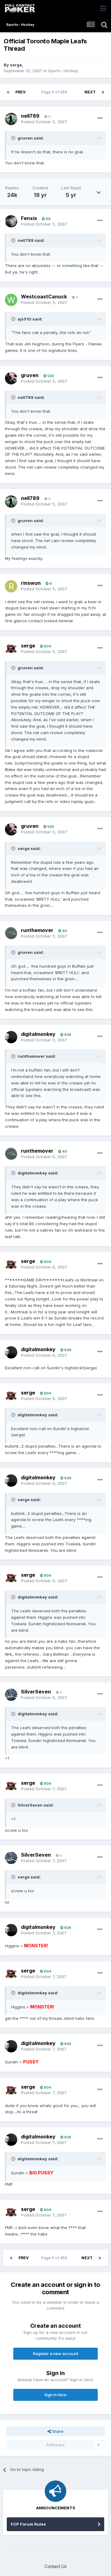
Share (57, 2431)
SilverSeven (36, 1692)
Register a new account (56, 2354)
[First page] (8, 92)
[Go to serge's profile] (11, 649)
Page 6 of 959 (55, 92)
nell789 (30, 116)
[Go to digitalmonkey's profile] (11, 1037)
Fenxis (29, 218)
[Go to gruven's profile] (11, 378)
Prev (21, 92)
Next (90, 92)
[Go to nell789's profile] (11, 119)
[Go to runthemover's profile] (11, 933)
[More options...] (100, 118)
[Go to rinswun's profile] (11, 586)
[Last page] (103, 92)
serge (16, 65)
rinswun (31, 583)
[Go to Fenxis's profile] (11, 221)
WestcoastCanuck (44, 297)
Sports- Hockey (63, 71)
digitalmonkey (38, 1034)
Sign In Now (55, 2395)
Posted (44, 122)
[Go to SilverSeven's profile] (11, 1695)
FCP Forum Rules (28, 2524)
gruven (30, 375)
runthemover (37, 930)
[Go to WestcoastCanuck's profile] (11, 300)
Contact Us (55, 2566)
